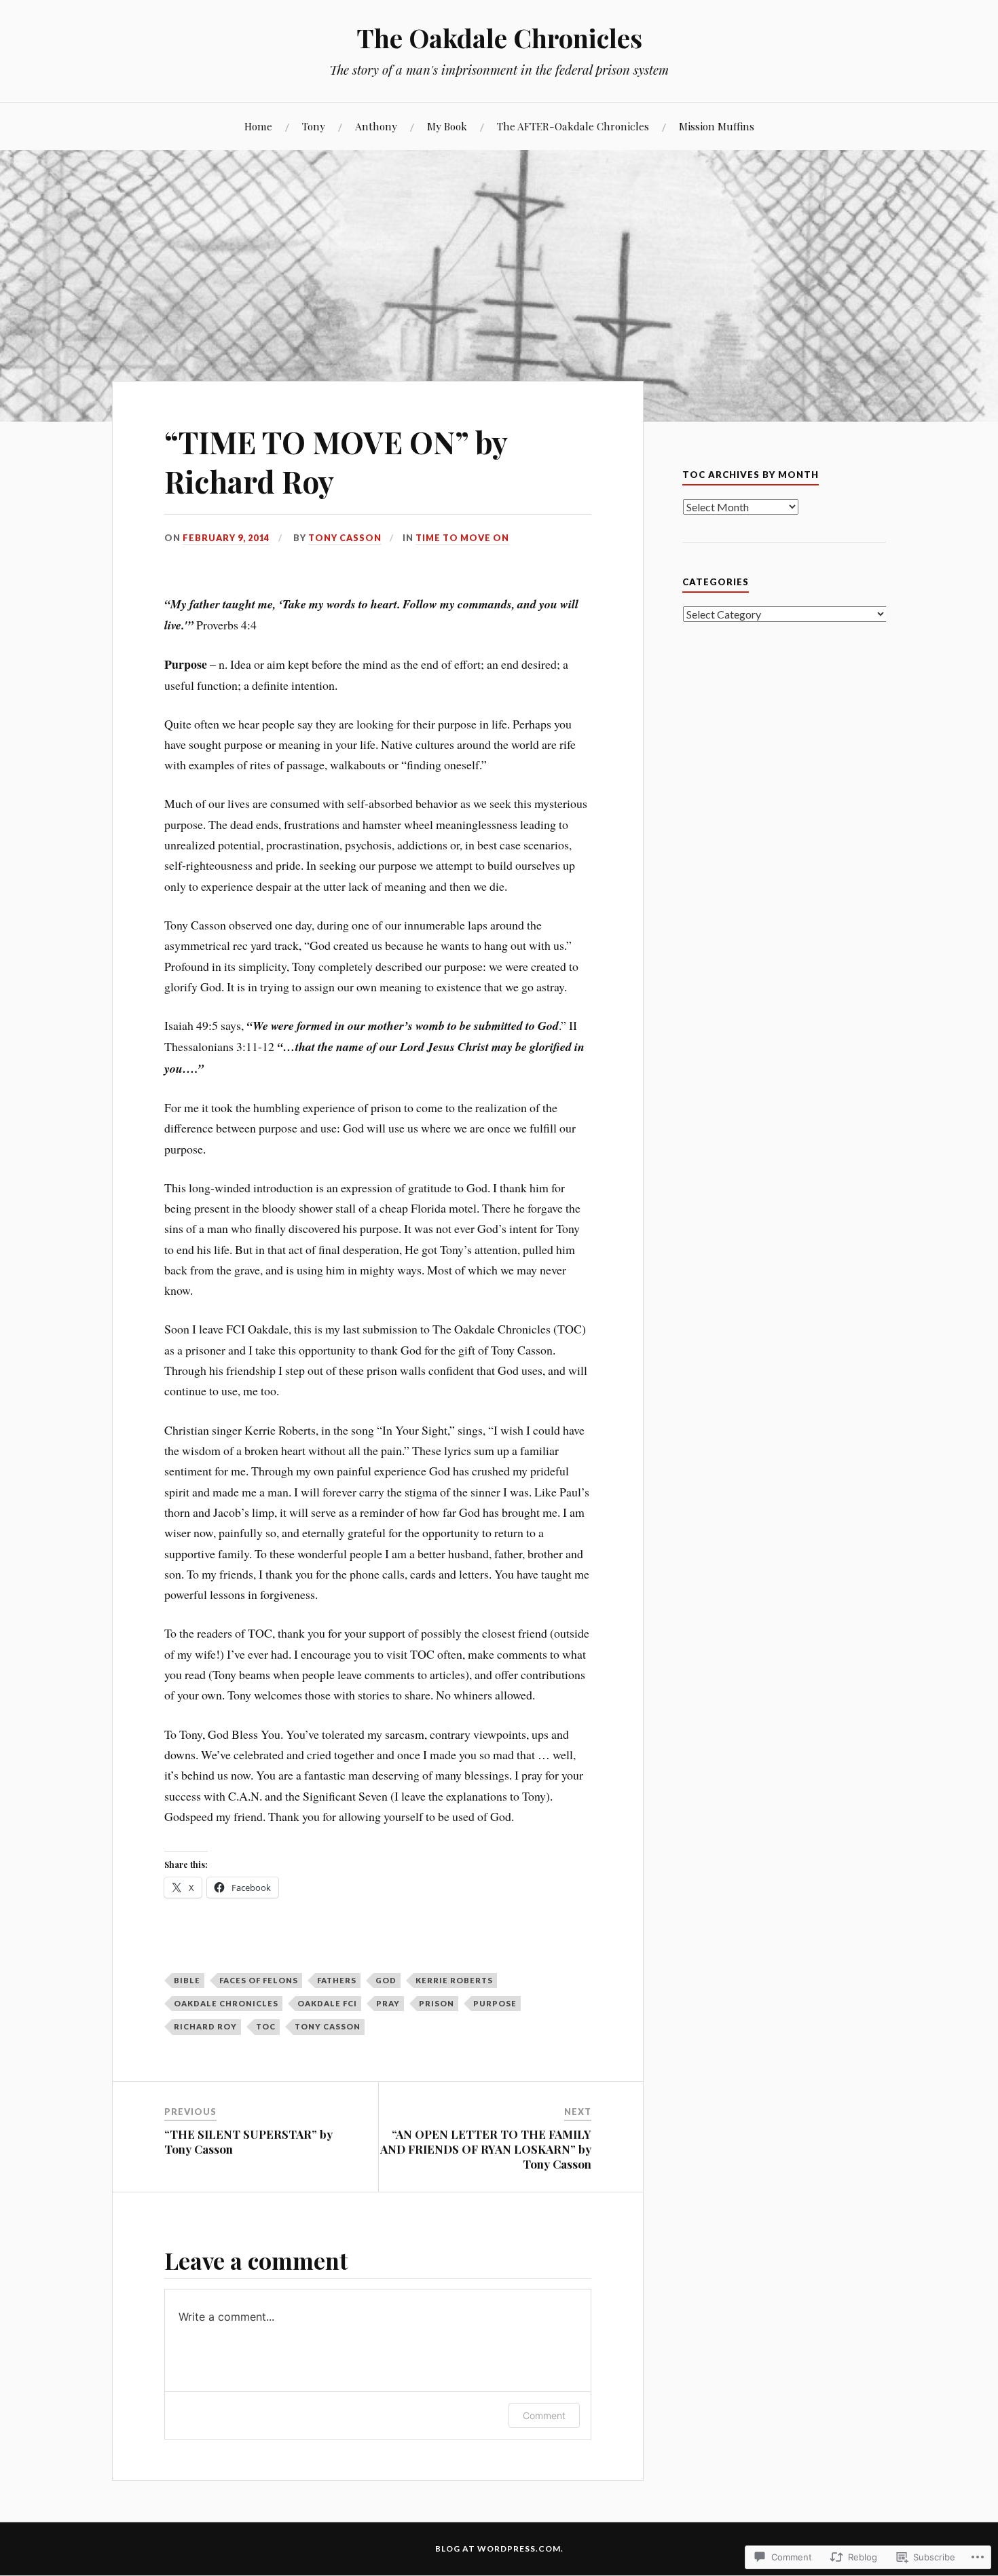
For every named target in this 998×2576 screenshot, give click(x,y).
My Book (447, 126)
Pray (388, 2003)
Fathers (337, 1980)
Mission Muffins (717, 126)
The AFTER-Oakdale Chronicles (573, 126)
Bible (187, 1980)
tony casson (328, 2026)
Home (258, 126)
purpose (495, 2003)
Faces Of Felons (259, 1980)
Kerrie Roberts (454, 1980)
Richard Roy (205, 2026)
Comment (544, 2415)
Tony (314, 126)
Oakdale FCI (327, 2003)
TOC (266, 2026)
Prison (437, 2003)
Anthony (376, 126)
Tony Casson (345, 538)
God (386, 1980)
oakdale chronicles (226, 2003)
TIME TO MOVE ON (462, 538)
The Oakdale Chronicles (499, 38)
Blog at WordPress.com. (499, 2549)
